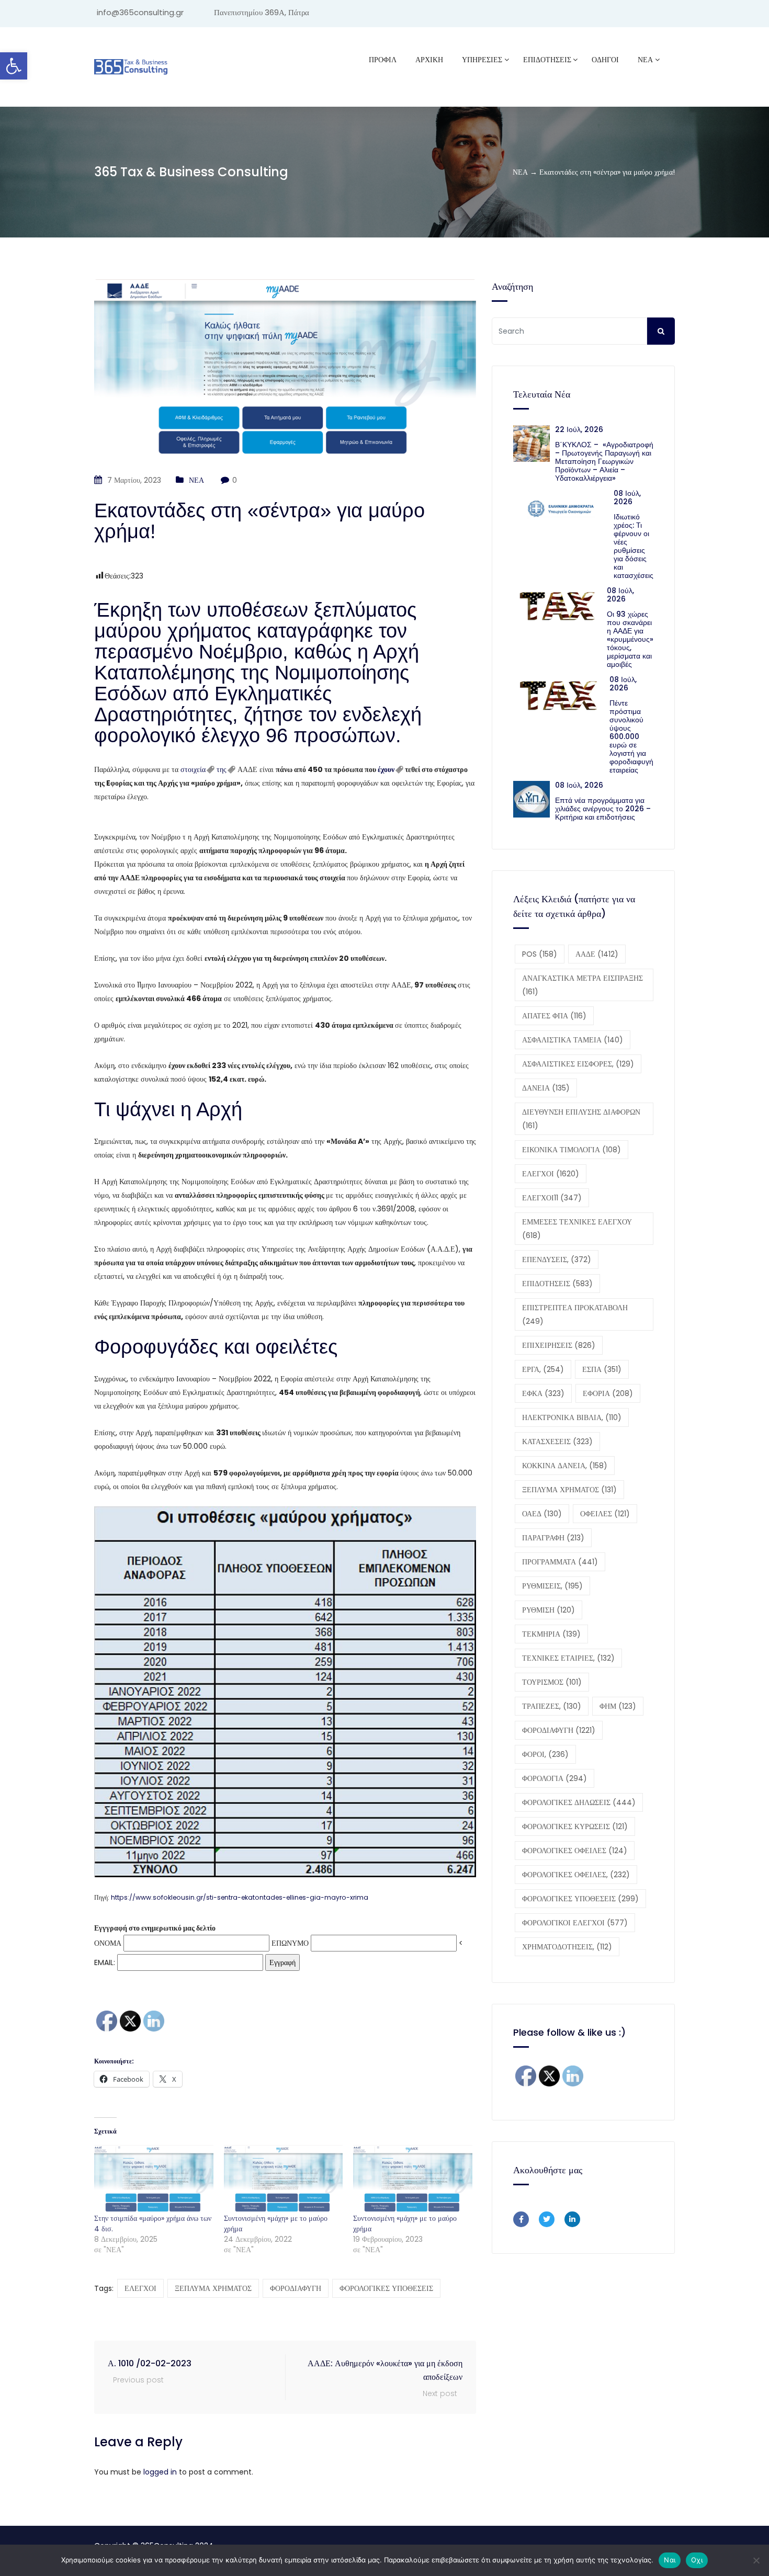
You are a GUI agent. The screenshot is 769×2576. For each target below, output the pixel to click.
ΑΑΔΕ (597, 954)
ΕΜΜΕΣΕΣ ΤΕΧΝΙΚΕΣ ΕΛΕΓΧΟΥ (577, 1229)
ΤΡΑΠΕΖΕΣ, (552, 1706)
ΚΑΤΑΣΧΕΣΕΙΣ (557, 1442)
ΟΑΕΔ (542, 1514)
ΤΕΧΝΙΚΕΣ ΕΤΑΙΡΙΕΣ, (568, 1658)
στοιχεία (193, 769)
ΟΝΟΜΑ (108, 1943)
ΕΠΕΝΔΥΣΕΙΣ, (557, 1259)
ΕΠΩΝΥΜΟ (290, 1943)
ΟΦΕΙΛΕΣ (605, 1514)
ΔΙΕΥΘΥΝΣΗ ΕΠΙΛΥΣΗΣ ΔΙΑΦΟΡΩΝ (581, 1119)
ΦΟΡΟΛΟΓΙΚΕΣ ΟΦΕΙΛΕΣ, (576, 1875)
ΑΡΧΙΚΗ (429, 60)
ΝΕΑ (645, 60)
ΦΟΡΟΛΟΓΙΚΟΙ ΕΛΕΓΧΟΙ (575, 1923)
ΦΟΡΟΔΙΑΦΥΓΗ (296, 2288)
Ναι (670, 2560)
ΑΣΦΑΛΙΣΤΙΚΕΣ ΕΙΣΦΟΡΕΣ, (578, 1064)
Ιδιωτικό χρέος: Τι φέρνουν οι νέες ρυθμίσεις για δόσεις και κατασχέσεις (634, 546)
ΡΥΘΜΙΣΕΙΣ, (552, 1586)
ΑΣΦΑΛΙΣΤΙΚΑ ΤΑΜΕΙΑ (573, 1040)
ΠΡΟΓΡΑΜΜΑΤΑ (560, 1562)
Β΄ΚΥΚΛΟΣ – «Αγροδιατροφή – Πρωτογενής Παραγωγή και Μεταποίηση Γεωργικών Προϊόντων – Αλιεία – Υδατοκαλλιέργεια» (604, 461)
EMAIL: (106, 1962)
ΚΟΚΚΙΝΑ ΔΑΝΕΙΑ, (565, 1466)
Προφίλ (383, 60)
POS (540, 954)
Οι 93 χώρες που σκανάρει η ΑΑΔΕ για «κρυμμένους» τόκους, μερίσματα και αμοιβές (630, 639)
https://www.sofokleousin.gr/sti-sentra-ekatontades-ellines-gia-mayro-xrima (240, 1897)
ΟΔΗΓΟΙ (605, 60)
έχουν (386, 769)
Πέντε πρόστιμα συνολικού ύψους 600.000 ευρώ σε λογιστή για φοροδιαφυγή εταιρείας (631, 736)
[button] (14, 66)
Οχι (697, 2560)
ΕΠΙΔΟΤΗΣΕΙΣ (557, 1284)
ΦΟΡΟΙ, (545, 1754)
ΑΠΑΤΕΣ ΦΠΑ (554, 1016)
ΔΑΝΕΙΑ (546, 1088)
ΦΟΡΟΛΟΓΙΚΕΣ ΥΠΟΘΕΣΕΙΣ (386, 2288)
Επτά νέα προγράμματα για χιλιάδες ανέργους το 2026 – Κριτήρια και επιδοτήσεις (603, 809)
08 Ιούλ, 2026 (627, 497)
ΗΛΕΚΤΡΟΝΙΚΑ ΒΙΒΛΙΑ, (572, 1417)
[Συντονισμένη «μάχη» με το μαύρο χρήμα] (284, 2179)
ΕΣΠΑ (602, 1369)
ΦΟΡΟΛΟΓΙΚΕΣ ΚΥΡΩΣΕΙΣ (575, 1826)
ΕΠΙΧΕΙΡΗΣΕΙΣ (559, 1345)
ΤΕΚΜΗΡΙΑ (551, 1634)
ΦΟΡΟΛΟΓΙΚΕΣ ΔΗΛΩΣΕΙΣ (579, 1802)
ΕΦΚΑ (543, 1393)
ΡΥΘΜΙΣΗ (549, 1610)
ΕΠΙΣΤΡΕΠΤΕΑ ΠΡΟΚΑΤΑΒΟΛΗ (575, 1314)
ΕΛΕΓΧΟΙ (140, 2288)
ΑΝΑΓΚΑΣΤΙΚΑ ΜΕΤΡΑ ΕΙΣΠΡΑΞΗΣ (583, 985)
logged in (160, 2472)
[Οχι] (756, 2560)
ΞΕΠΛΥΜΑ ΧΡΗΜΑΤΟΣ (213, 2288)
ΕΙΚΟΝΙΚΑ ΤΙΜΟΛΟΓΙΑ (572, 1150)
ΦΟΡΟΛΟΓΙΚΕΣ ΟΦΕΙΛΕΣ (575, 1851)
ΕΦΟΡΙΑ (608, 1393)
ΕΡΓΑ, (543, 1369)
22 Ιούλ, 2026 (579, 429)
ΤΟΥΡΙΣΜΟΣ (552, 1682)
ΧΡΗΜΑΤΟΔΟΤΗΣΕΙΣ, (567, 1947)
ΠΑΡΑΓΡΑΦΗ (553, 1538)
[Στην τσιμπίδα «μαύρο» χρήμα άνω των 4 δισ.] (154, 2179)
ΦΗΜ (618, 1706)
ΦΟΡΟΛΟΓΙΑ (555, 1778)
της (222, 769)
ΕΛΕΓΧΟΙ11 (552, 1198)
